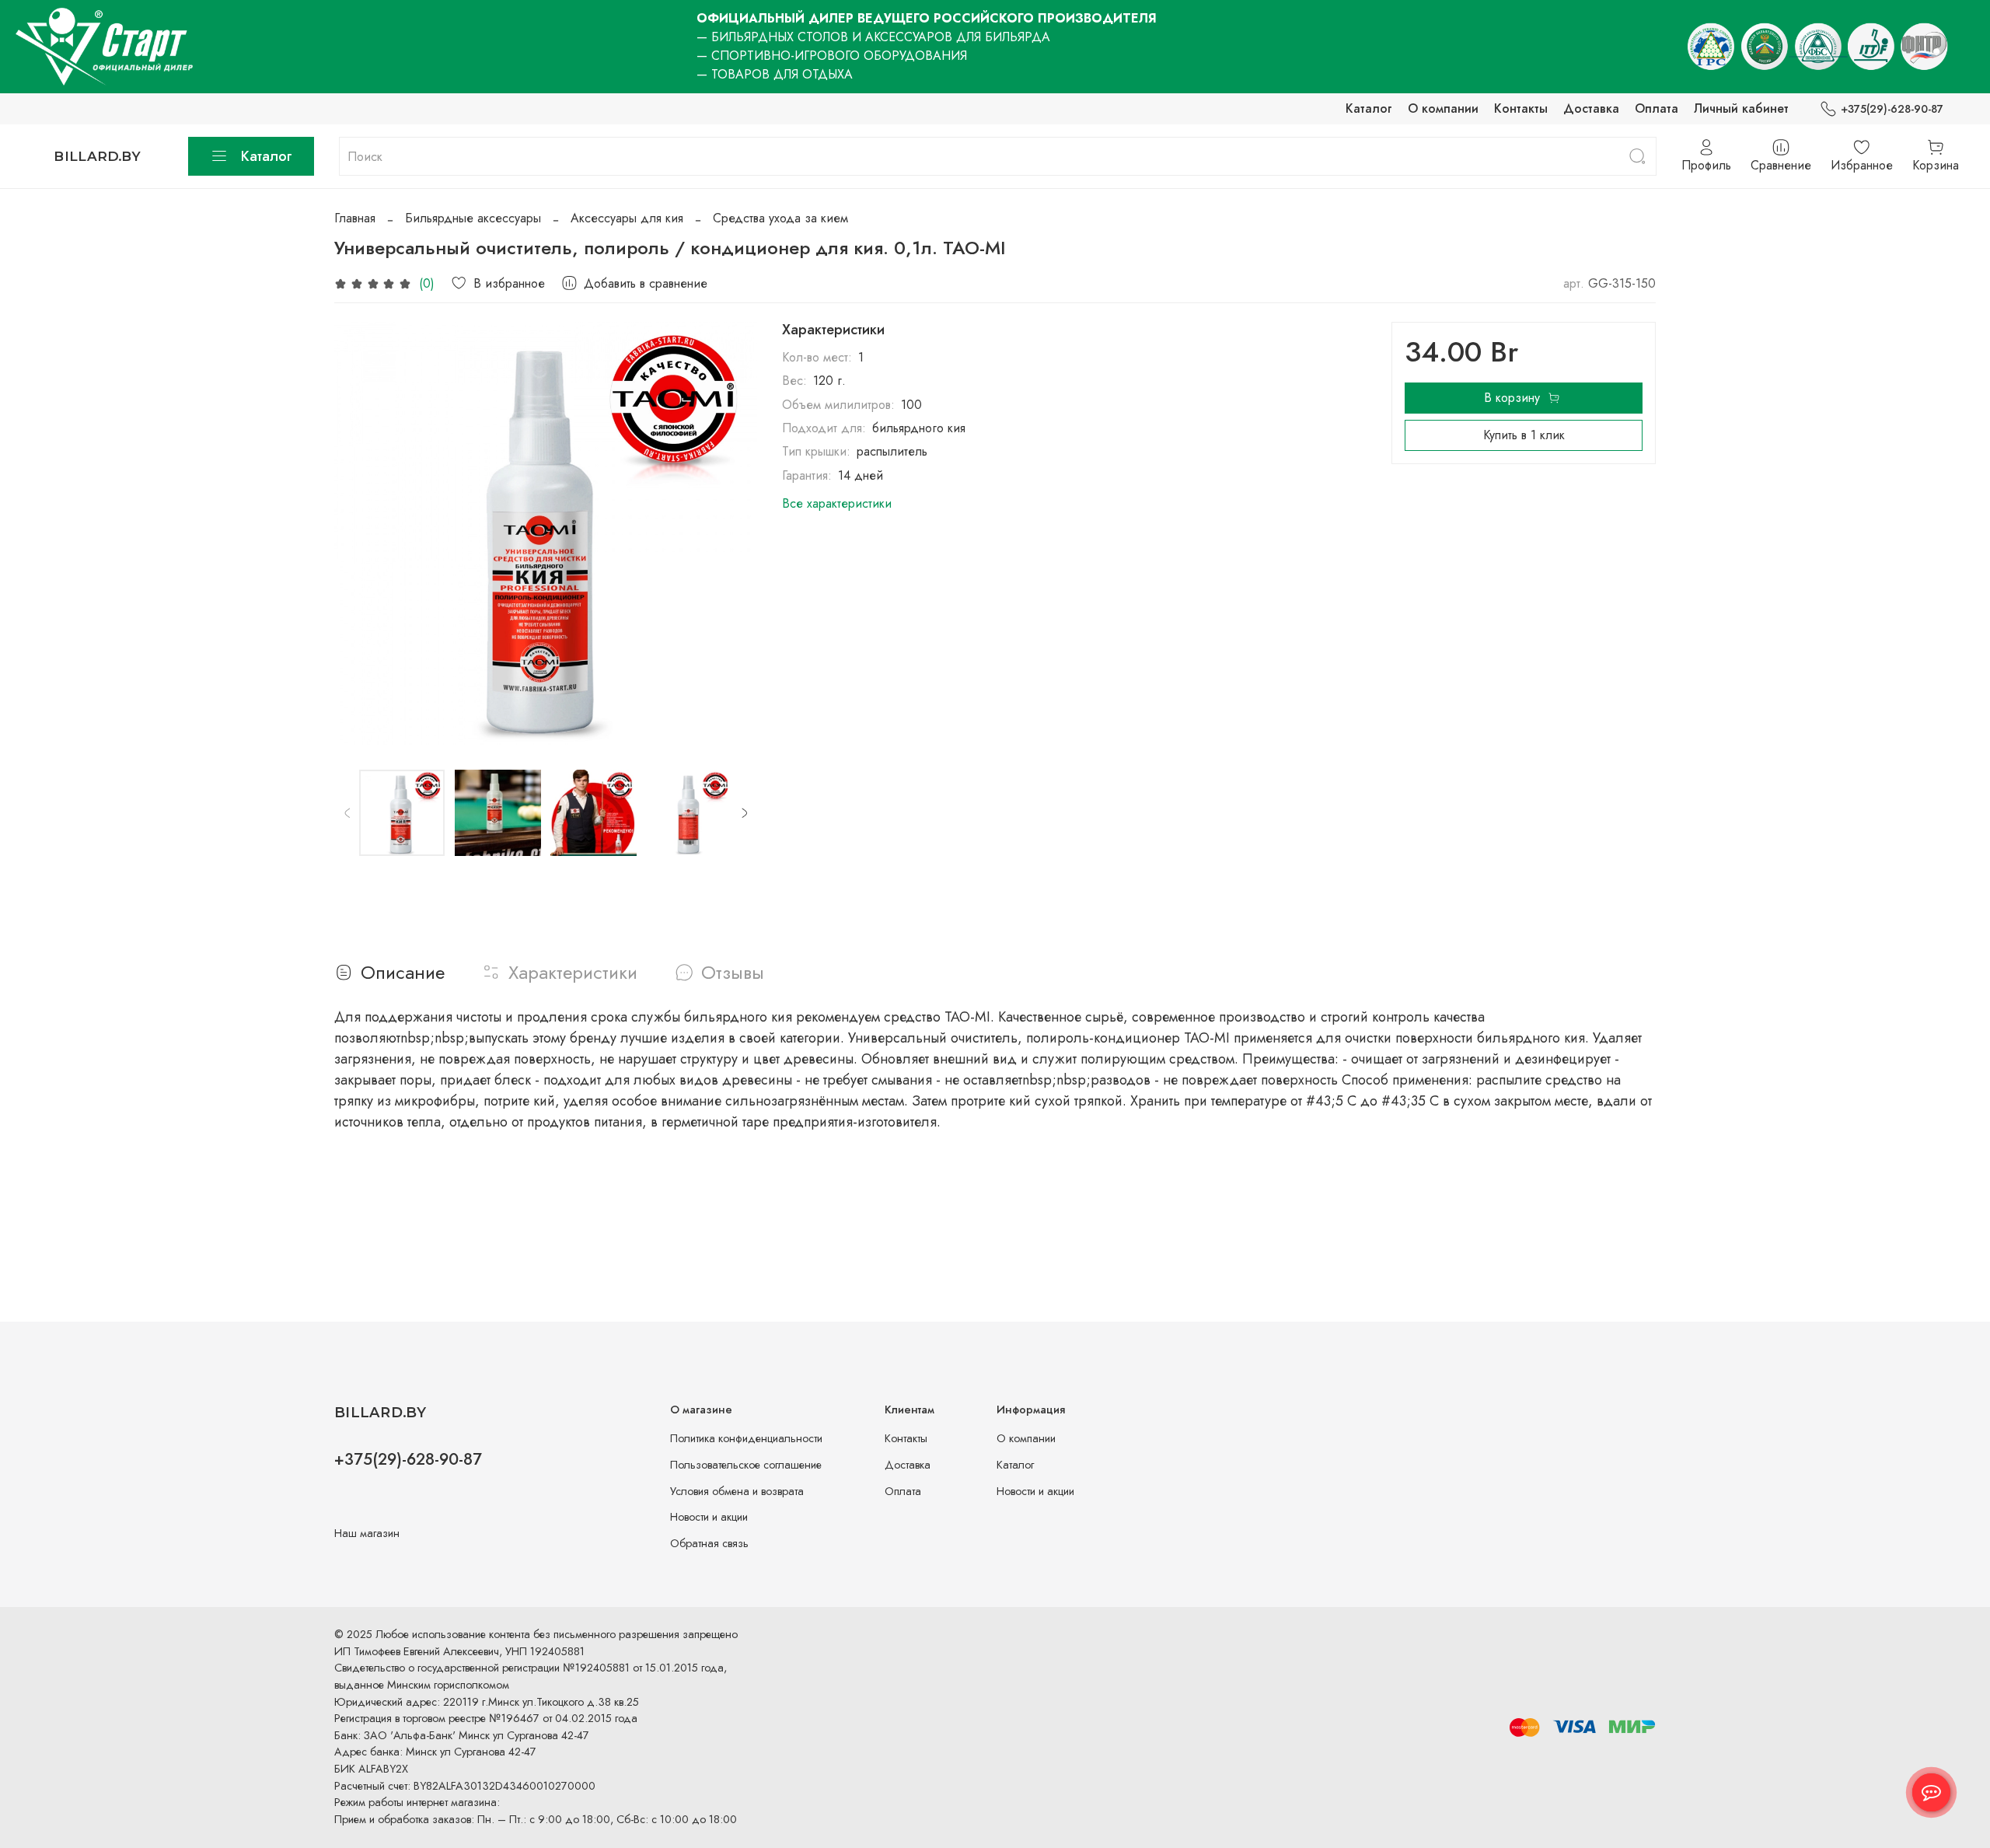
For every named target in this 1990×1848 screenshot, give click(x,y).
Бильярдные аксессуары (473, 218)
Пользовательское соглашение (746, 1465)
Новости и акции (709, 1517)
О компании (1443, 108)
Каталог (1369, 108)
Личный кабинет (1741, 108)
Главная (355, 218)
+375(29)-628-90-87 (1892, 109)
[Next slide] (732, 533)
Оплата (1657, 108)
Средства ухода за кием (780, 218)
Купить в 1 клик (1524, 435)
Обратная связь (709, 1543)
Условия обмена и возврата (737, 1491)
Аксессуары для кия (627, 218)
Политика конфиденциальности (746, 1438)
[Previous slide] (359, 533)
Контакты (1521, 108)
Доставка (1591, 108)
